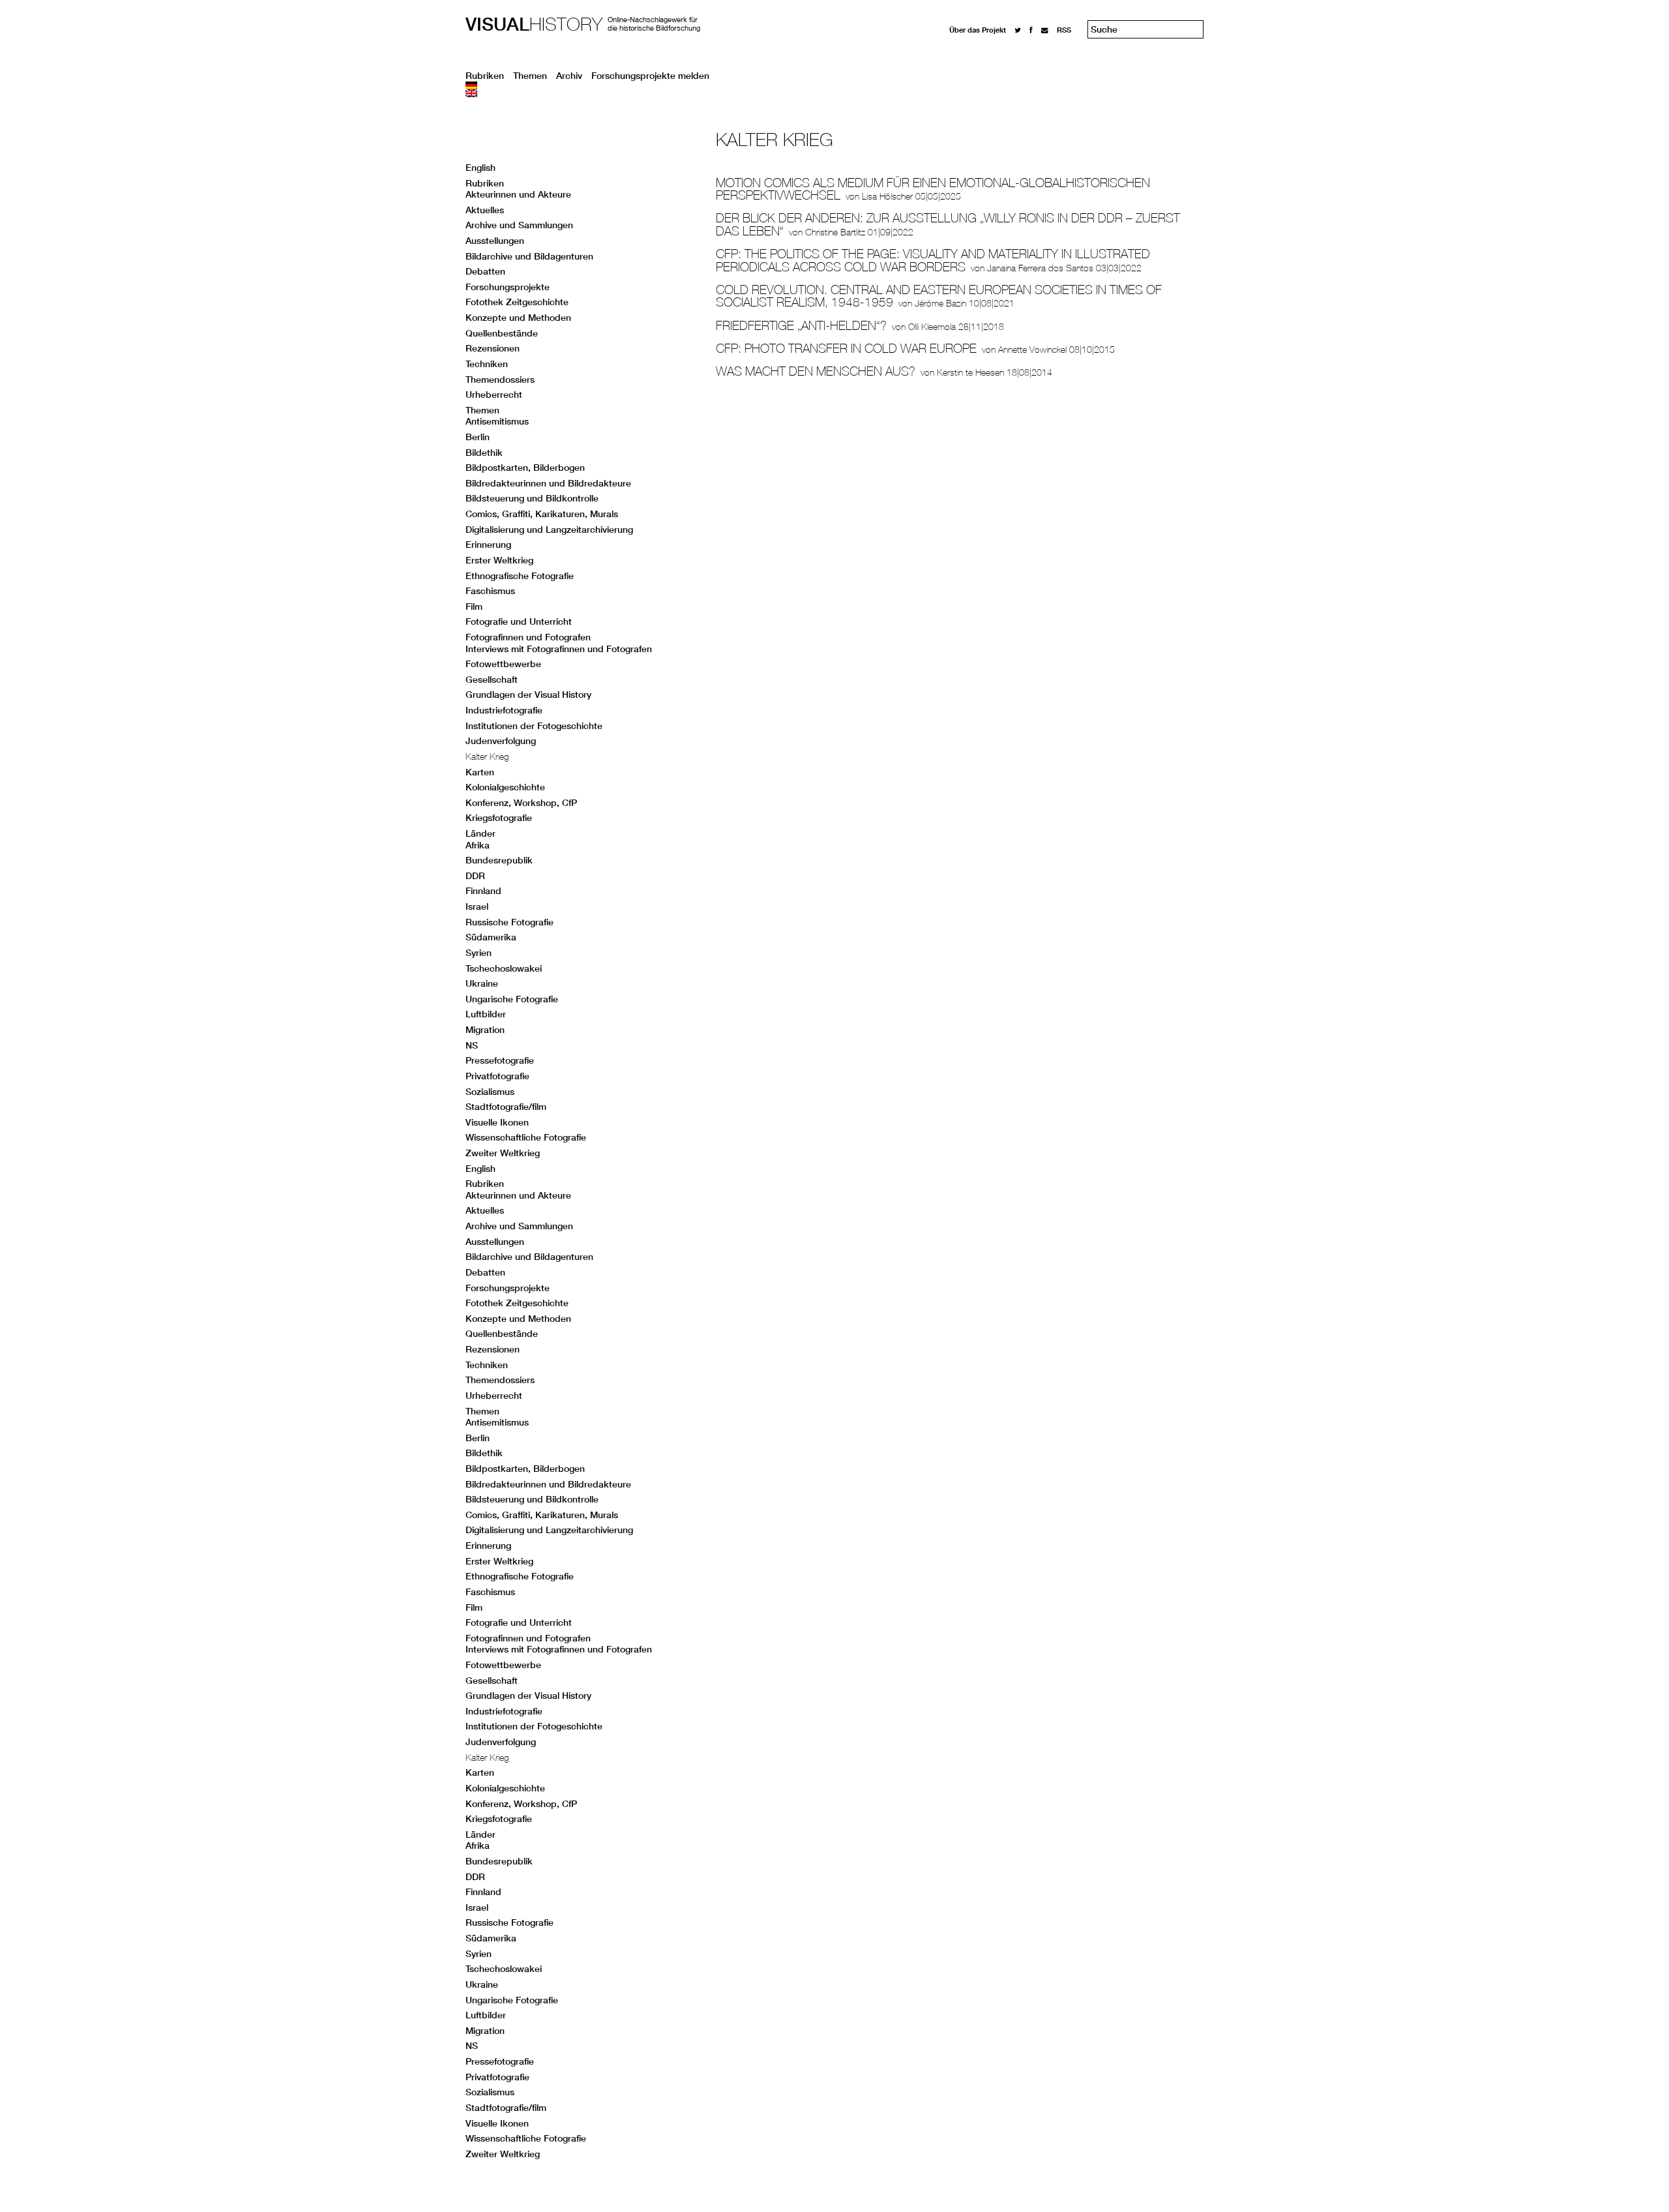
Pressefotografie (500, 1060)
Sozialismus (490, 1092)
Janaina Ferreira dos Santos (1040, 268)
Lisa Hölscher (887, 196)
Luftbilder (486, 1014)
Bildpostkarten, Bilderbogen (525, 468)
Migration (485, 1030)
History (534, 24)
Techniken (487, 364)
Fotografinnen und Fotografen (528, 637)
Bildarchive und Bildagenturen (529, 256)
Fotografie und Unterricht (519, 621)
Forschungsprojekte (508, 287)
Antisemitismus (497, 421)
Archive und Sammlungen (519, 225)
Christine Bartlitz (835, 232)
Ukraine (482, 983)
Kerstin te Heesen (970, 372)
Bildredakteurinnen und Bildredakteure (548, 483)
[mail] (1045, 30)
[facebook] (1031, 30)
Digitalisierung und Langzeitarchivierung (549, 530)
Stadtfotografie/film (506, 1107)
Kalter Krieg (487, 756)
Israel (477, 906)
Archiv (569, 76)
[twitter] (1018, 30)
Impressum (968, 53)
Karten (480, 772)
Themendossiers (500, 380)
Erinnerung (488, 545)
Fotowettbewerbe (503, 664)
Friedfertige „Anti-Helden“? (801, 325)
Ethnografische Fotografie (520, 576)
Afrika (478, 845)
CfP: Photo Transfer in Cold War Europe (846, 348)
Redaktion (967, 41)
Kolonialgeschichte (505, 787)
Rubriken (485, 76)
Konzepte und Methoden (518, 318)
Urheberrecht (494, 395)
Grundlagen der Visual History (528, 695)
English (480, 168)
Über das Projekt (978, 30)
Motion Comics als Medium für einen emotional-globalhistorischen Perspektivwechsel (933, 189)
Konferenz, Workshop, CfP (521, 803)
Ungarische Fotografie (512, 999)
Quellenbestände (502, 333)
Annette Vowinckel (1032, 350)
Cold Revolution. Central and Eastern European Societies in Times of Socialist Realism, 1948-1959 (939, 296)
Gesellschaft (492, 680)
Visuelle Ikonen (497, 1122)
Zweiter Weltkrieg (503, 1153)
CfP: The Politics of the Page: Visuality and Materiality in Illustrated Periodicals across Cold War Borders (933, 260)
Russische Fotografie (510, 922)
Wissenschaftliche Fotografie (526, 1137)
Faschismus (490, 591)
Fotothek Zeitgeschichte (517, 302)
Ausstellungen (495, 241)
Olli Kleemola (932, 327)
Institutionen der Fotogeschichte (534, 726)
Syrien (479, 953)
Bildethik (484, 453)
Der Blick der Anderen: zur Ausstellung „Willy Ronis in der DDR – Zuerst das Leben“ (948, 224)
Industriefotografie (504, 710)
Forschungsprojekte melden (650, 76)
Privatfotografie (497, 1076)
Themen (530, 76)
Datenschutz (971, 65)
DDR (475, 876)
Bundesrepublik (499, 860)
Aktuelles (485, 210)
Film (474, 606)
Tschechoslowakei (504, 968)
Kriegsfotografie (499, 818)
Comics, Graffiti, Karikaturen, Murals (542, 514)
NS (472, 1045)
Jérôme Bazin (940, 303)
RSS (1064, 30)
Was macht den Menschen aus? (816, 371)
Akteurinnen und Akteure (518, 194)
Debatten (485, 271)
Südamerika (491, 937)
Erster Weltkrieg (499, 560)
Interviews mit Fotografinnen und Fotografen (559, 649)
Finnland (483, 891)
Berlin (478, 437)
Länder (480, 833)
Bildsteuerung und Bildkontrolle (532, 498)
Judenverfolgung (501, 741)
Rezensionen (493, 348)
